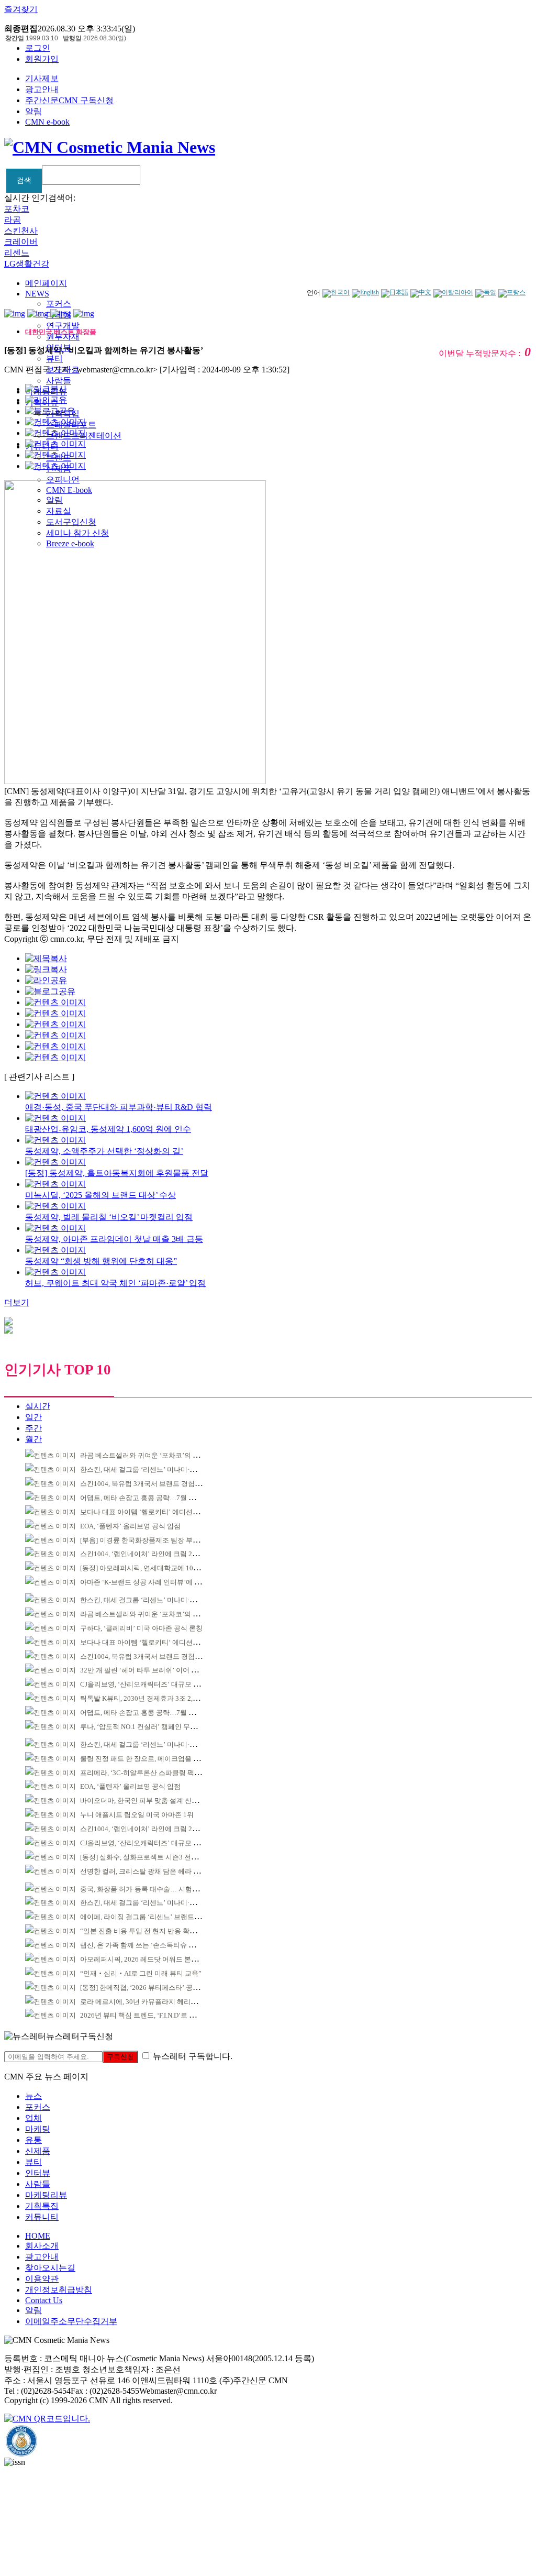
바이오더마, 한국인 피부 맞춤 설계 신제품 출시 (150, 1801)
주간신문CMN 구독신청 (69, 100)
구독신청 (120, 2057)
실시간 (38, 1406)
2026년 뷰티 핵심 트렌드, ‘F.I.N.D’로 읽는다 (145, 2015)
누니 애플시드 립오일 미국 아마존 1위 (137, 1815)
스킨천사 (21, 231)
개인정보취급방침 (59, 2290)
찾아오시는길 (50, 2268)
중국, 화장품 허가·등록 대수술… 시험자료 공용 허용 (158, 1889)
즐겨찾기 (21, 9)
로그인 (38, 48)
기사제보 (42, 78)
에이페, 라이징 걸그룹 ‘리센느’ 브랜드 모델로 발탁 (156, 1917)
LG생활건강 (27, 264)
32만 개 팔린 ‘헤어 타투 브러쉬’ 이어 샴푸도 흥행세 (157, 1670)
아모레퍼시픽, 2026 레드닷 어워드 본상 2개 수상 (153, 1959)
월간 (33, 1439)
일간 (33, 1417)
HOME (38, 2236)
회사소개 (42, 2246)
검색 (24, 180)
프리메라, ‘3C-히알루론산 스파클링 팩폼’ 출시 (149, 1773)
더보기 (17, 1302)
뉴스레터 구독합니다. (193, 2056)
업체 (33, 2118)
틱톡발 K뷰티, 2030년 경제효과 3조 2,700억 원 (149, 1698)
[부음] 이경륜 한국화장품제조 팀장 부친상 (143, 1540)
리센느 (17, 253)
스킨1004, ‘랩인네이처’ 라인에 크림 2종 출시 (147, 1554)
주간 (33, 1428)
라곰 (13, 220)
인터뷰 (38, 2173)
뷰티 (54, 359)
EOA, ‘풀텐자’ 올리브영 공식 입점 (130, 1526)
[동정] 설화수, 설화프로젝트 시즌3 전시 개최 (147, 1857)
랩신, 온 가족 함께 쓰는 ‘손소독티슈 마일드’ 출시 (153, 1945)
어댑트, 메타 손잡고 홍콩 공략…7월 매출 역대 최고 (156, 1498)
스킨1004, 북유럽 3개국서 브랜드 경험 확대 (145, 1484)
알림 (33, 111)
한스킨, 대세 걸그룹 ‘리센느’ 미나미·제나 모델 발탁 (157, 1469)
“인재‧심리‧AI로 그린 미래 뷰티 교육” (141, 1973)
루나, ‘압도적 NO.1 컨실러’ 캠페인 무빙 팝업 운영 (154, 1727)
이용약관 (42, 2279)
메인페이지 (46, 283)
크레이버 (21, 242)
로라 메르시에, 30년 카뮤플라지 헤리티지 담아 (150, 2002)
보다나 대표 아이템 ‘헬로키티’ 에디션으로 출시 (151, 1512)
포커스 (59, 304)
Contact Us (44, 2300)
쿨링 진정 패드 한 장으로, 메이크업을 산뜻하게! (151, 1759)
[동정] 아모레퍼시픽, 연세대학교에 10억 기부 (148, 1568)
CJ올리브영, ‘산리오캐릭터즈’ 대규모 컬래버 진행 (154, 1684)
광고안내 (42, 89)
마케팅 (38, 2129)
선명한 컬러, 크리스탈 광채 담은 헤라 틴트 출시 (151, 1871)
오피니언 (63, 480)
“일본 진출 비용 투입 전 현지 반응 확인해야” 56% (154, 1931)
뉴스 (33, 2096)
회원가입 (42, 59)
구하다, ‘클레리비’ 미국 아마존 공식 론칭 (141, 1628)
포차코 (17, 209)
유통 (33, 2140)
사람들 (59, 381)
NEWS (37, 294)
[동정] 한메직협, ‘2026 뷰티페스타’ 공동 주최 (147, 1988)
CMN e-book (47, 122)
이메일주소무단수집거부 (71, 2321)
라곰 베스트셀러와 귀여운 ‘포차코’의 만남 (143, 1455)
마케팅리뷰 (46, 2195)
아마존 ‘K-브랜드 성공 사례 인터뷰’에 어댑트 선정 (155, 1582)
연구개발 (63, 326)
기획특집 (42, 2206)
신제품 (38, 2151)
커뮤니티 (42, 2217)
